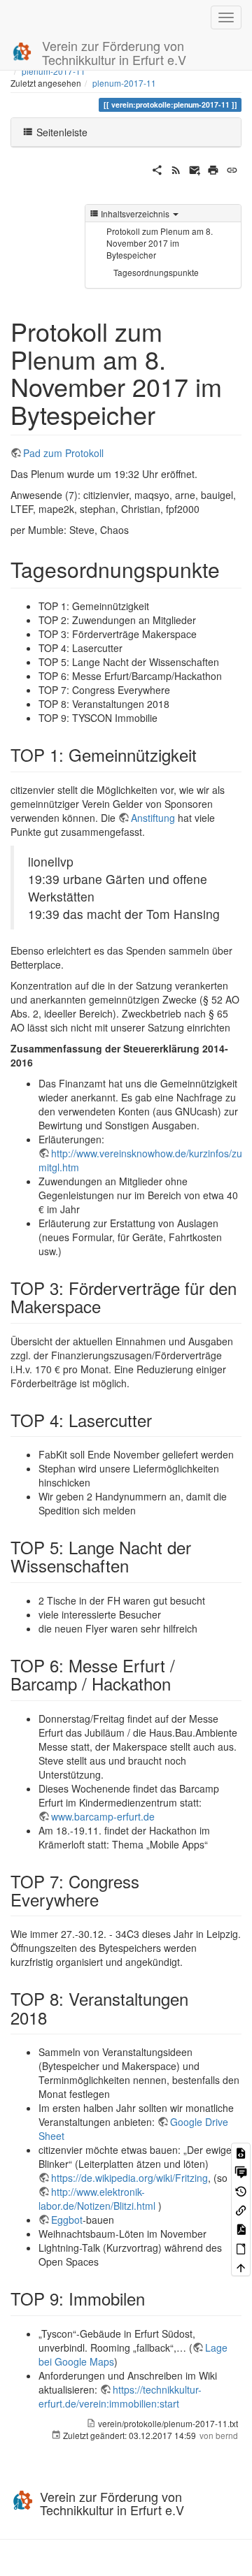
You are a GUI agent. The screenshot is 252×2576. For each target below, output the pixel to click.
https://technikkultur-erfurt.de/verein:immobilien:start (120, 2396)
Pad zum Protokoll (63, 453)
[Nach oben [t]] (241, 2267)
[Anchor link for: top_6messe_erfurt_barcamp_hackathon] (179, 1683)
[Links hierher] (241, 2209)
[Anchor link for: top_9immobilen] (153, 2298)
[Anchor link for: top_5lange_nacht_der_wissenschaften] (137, 1565)
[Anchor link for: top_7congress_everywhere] (107, 1899)
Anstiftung (153, 818)
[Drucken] (213, 168)
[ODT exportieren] (241, 2248)
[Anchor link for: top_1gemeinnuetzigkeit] (205, 754)
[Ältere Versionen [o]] (241, 2190)
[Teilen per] (157, 168)
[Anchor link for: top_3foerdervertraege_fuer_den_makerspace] (109, 1306)
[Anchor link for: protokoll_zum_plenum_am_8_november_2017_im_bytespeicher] (168, 414)
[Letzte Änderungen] (176, 168)
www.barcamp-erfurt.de (103, 1816)
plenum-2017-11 (124, 83)
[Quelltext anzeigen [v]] (241, 2152)
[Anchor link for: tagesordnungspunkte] (230, 569)
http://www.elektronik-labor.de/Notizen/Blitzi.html (97, 2199)
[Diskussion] (241, 2171)
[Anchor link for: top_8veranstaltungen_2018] (55, 2017)
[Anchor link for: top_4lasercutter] (160, 1420)
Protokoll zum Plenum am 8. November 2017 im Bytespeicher (160, 243)
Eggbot (67, 2220)
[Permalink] (232, 168)
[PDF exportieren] (241, 2228)
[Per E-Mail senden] (195, 168)
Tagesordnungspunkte (156, 272)
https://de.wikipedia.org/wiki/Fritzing (129, 2178)
